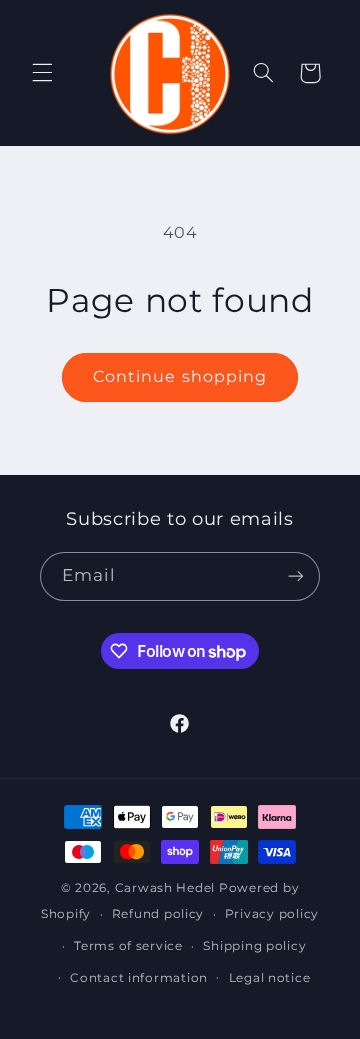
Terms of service (128, 946)
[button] (42, 73)
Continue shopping (180, 376)
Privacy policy (272, 914)
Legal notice (270, 978)
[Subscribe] (296, 576)
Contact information (139, 978)
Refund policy (158, 914)
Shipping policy (254, 946)
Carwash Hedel (165, 888)
